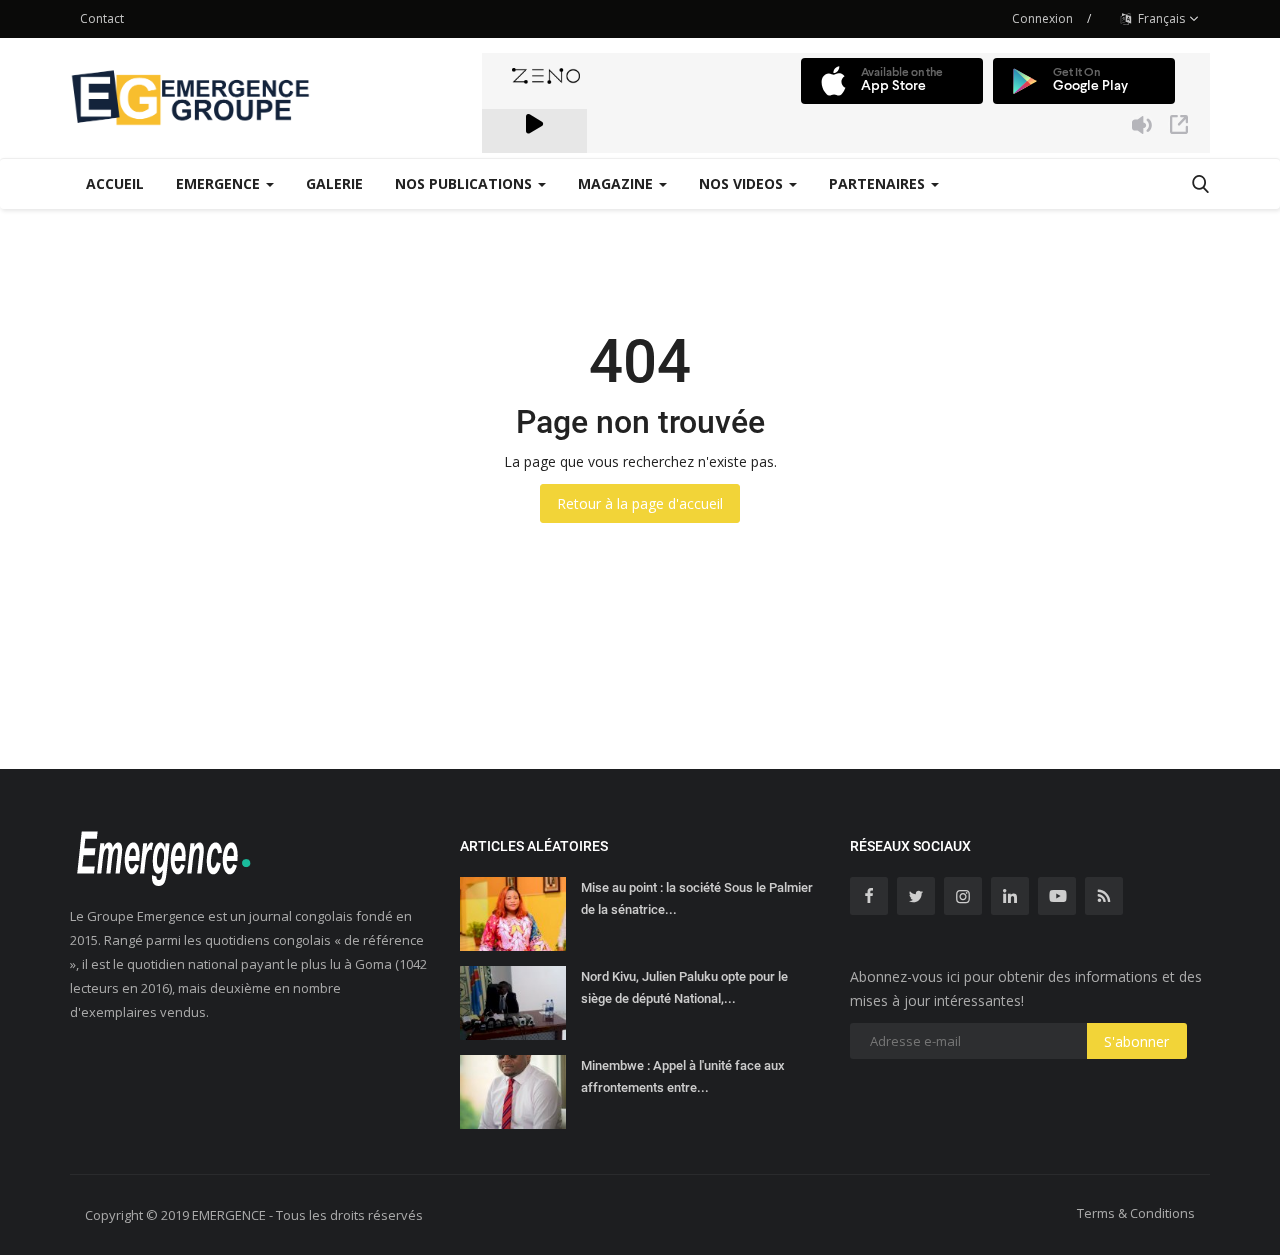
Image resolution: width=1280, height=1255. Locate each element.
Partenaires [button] (879, 183)
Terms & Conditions (1136, 1213)
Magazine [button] (617, 183)
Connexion (1042, 18)
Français (1160, 18)
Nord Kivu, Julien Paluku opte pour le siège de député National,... (684, 987)
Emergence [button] (220, 183)
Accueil (115, 183)
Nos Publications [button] (465, 183)
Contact (102, 18)
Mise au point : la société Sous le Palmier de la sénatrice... (697, 898)
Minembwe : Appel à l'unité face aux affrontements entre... (683, 1076)
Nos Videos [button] (743, 183)
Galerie (334, 183)
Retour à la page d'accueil (640, 503)
